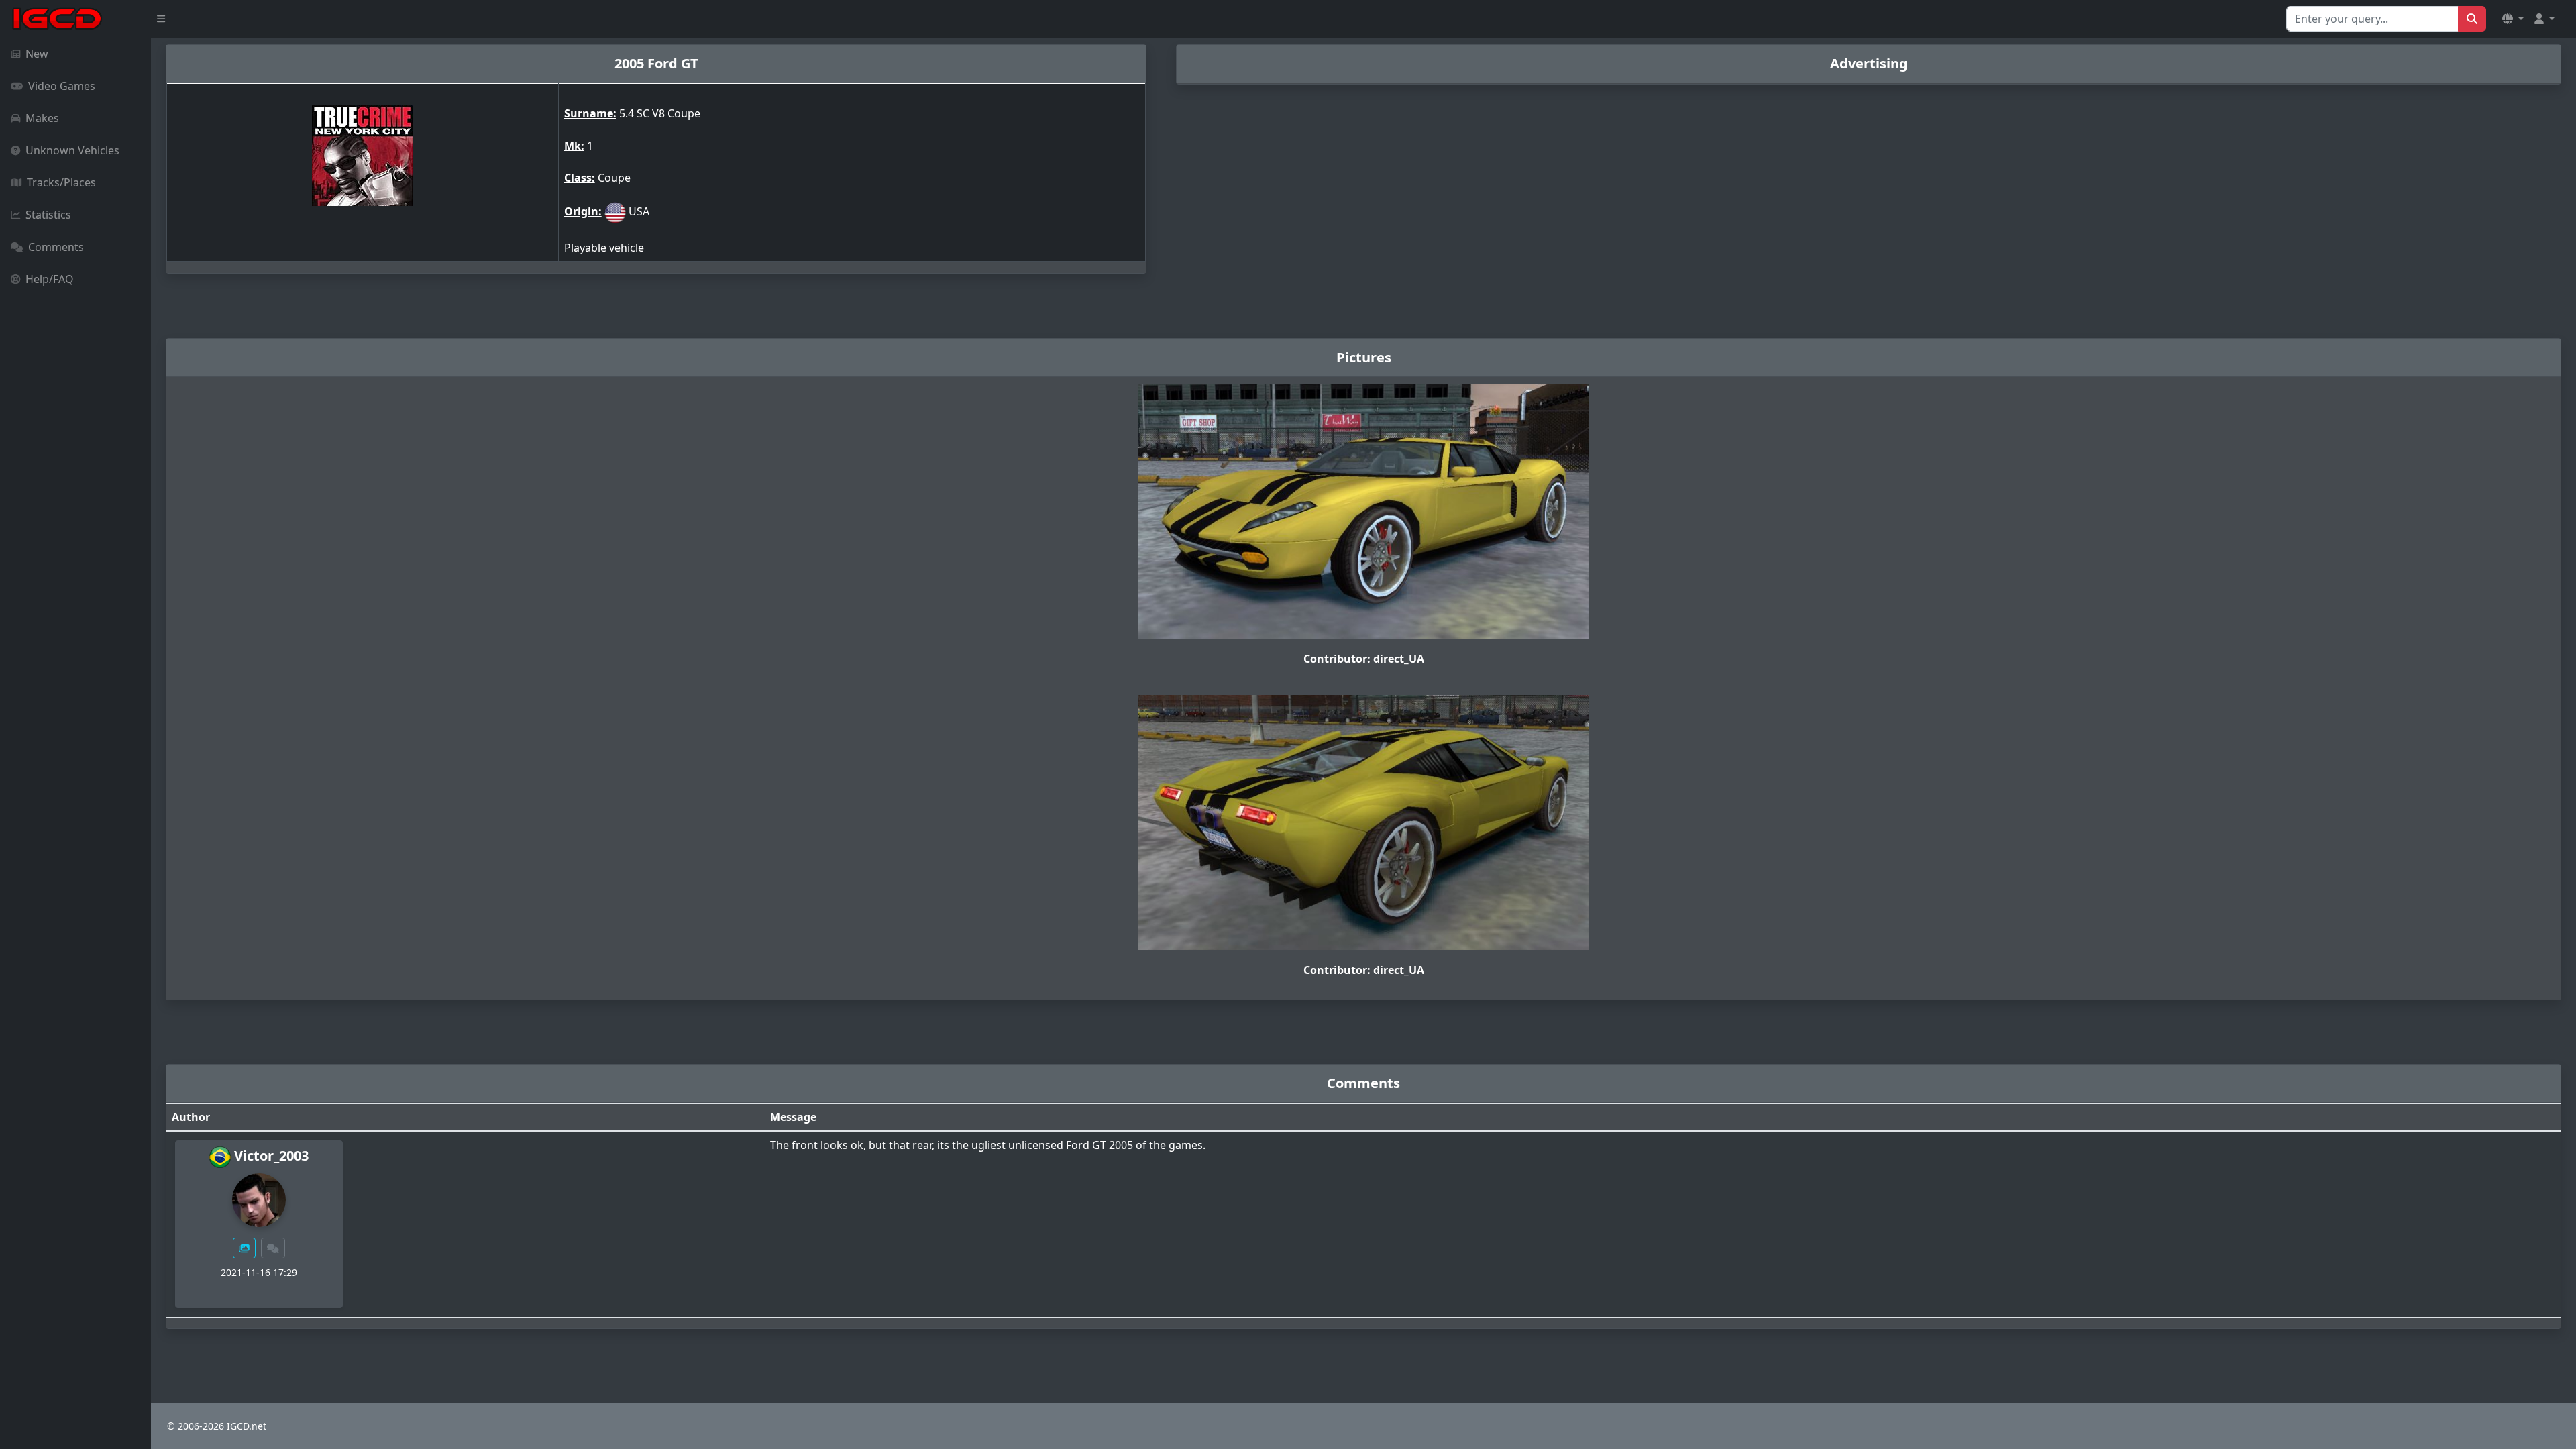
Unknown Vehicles (72, 150)
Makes (42, 118)
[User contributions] (244, 1248)
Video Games (62, 86)
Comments (56, 247)
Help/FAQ (50, 279)
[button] (2513, 19)
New (37, 54)
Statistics (48, 215)
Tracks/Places (61, 182)
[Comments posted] (273, 1248)
